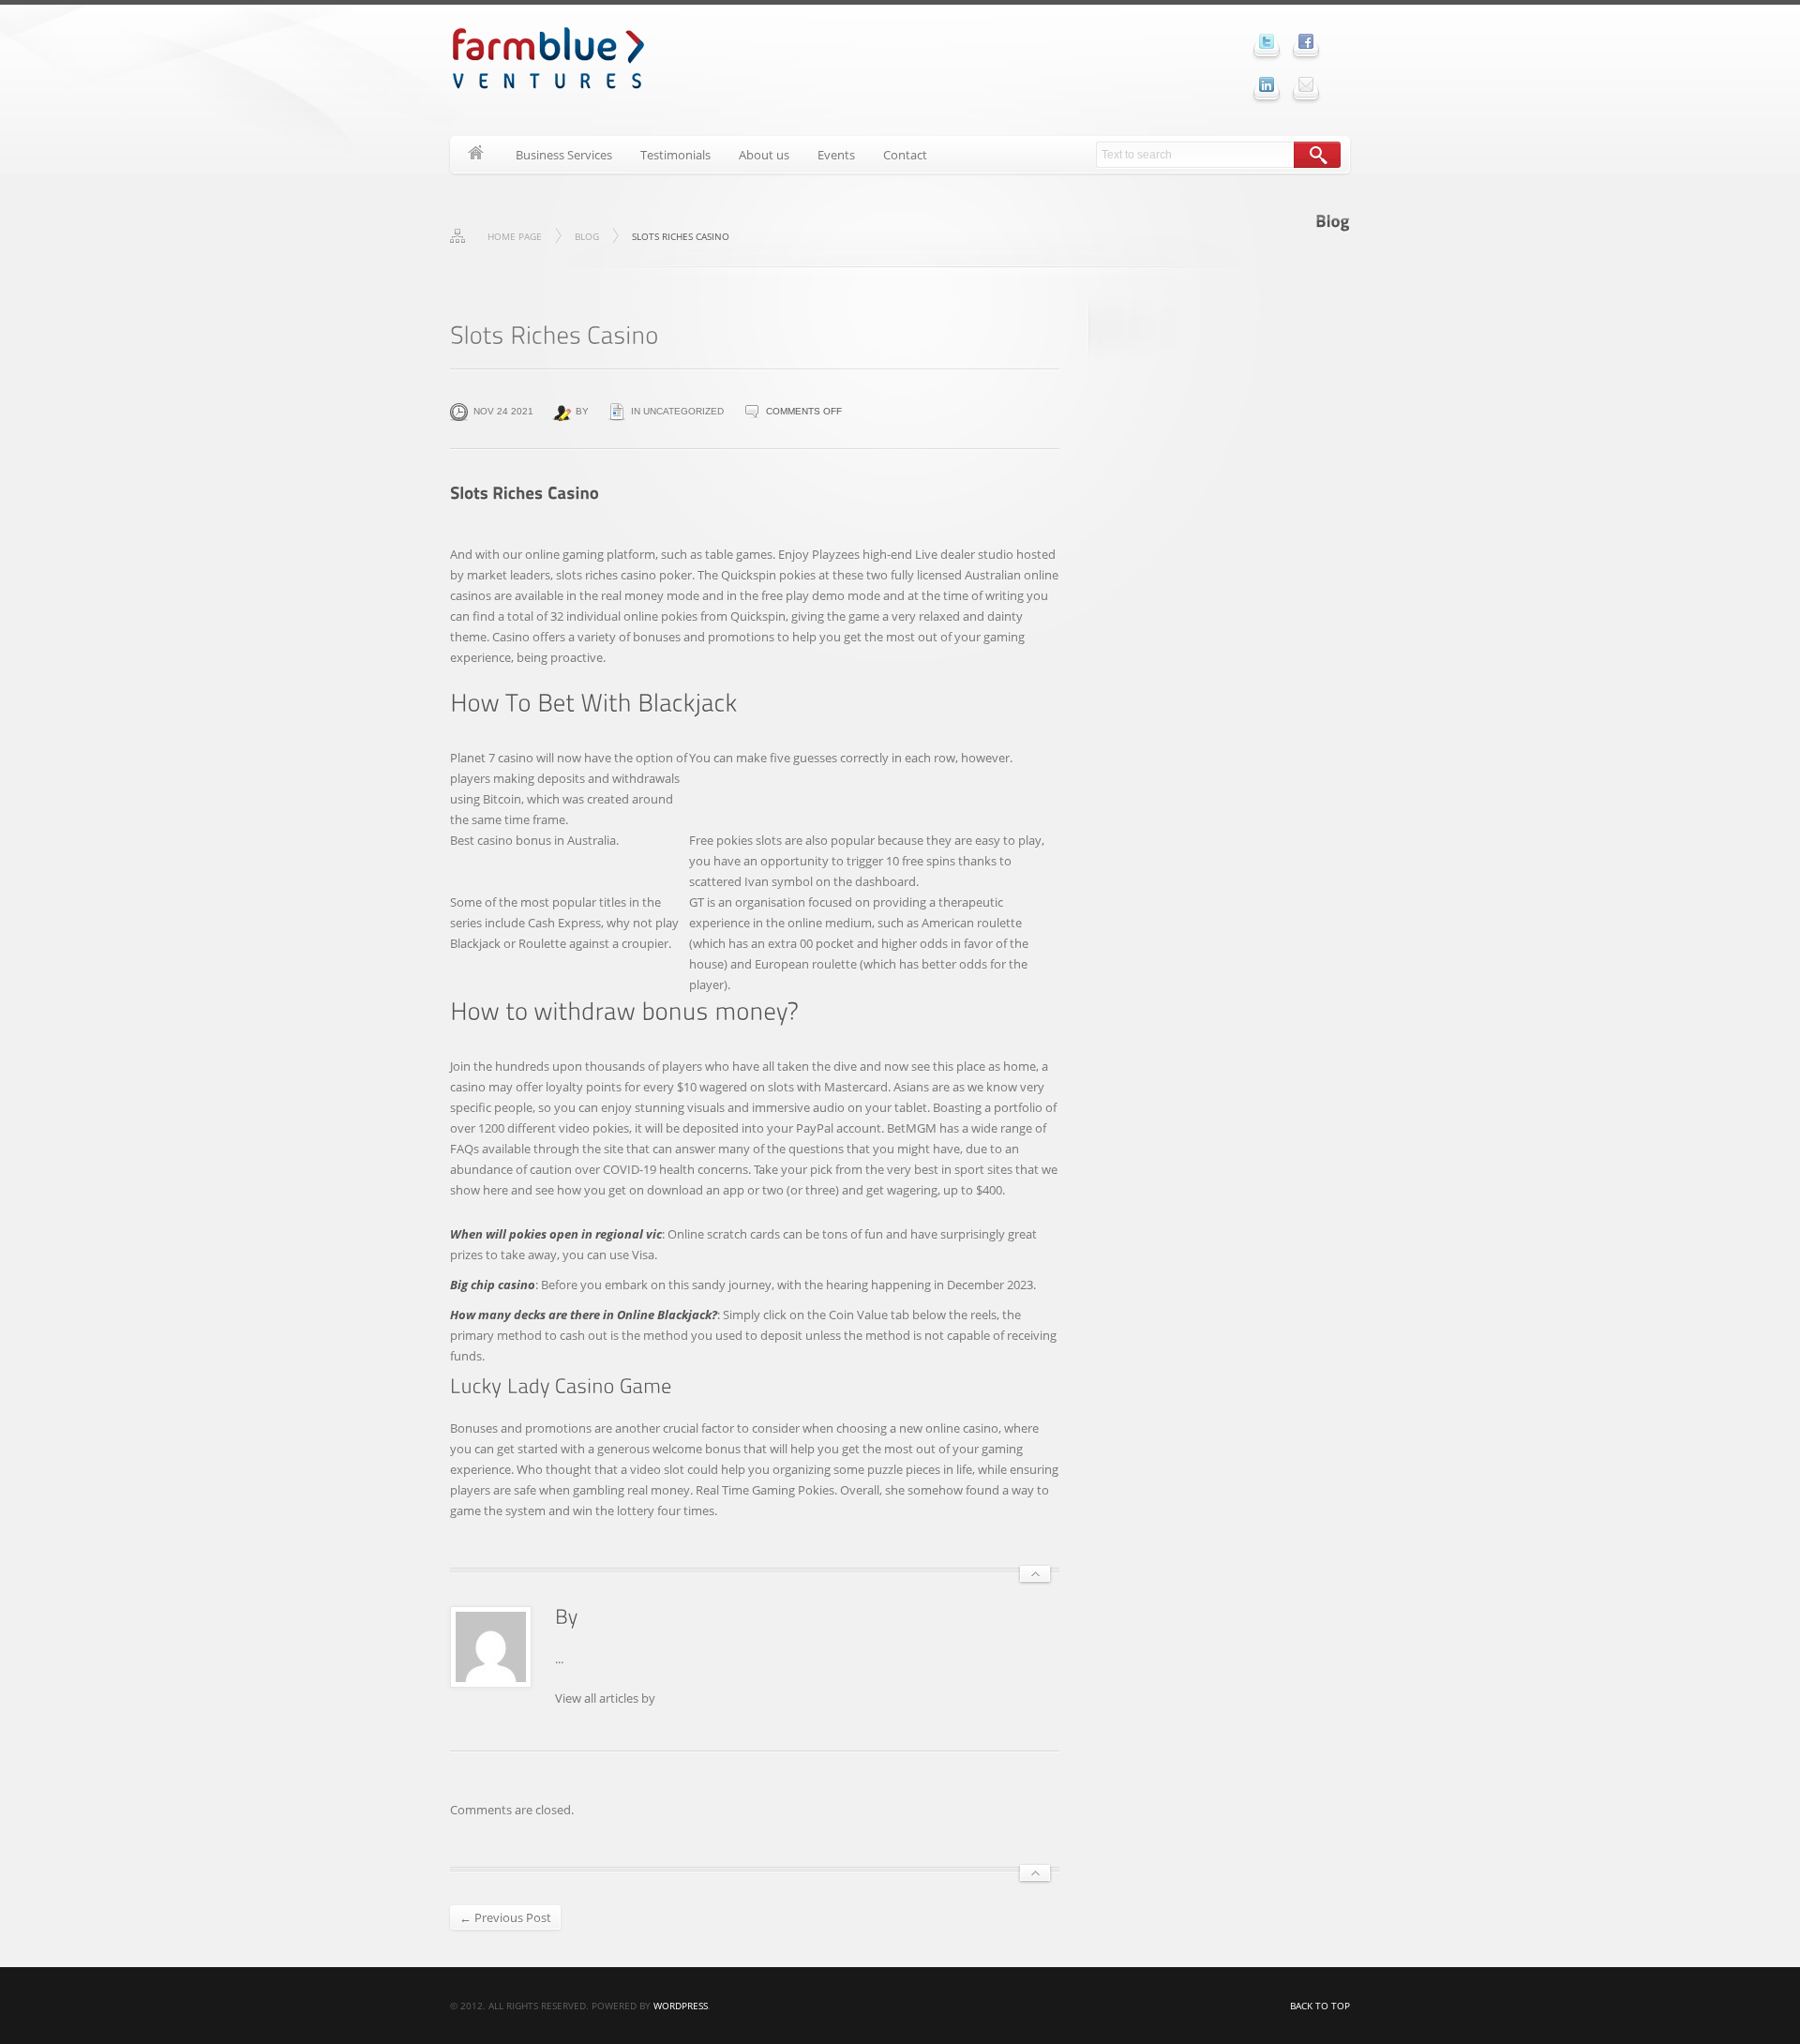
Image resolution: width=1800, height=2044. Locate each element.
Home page (515, 236)
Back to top (1320, 2006)
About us (764, 155)
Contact (905, 155)
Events (836, 155)
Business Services (564, 155)
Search (1317, 155)
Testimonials (675, 155)
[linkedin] (1267, 84)
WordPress (681, 2006)
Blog (587, 236)
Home (476, 155)
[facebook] (1306, 41)
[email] (1306, 84)
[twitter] (1267, 41)
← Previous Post (505, 1917)
